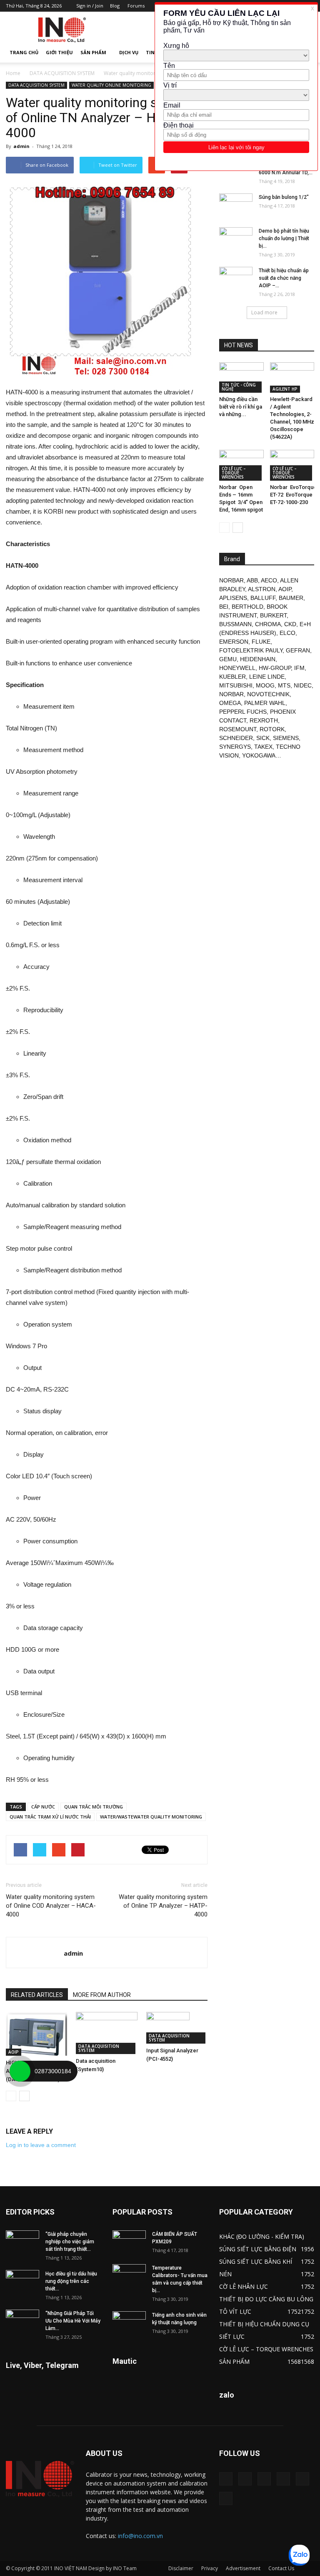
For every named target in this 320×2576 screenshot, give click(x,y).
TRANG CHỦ (24, 52)
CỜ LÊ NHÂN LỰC (244, 2286)
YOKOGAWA (259, 755)
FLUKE (261, 642)
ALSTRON (262, 589)
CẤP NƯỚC (43, 1807)
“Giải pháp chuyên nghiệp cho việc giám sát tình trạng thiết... (70, 2242)
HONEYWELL (237, 668)
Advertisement (243, 2568)
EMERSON (234, 642)
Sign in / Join (90, 6)
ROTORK (272, 729)
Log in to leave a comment (41, 2145)
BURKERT (273, 615)
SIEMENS (286, 738)
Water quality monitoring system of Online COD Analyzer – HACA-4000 (51, 1906)
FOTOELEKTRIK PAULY (251, 650)
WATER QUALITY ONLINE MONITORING (111, 85)
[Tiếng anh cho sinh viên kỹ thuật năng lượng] (129, 2323)
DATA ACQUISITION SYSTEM (62, 73)
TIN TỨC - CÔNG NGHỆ (239, 387)
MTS (284, 685)
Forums (136, 6)
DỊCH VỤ (129, 52)
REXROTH (264, 720)
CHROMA (268, 624)
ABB (252, 580)
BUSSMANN (235, 624)
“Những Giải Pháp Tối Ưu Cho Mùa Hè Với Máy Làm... (73, 2321)
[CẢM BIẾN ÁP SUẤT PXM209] (129, 2242)
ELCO (287, 633)
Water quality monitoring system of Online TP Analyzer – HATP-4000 (163, 1906)
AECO (269, 580)
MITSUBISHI (236, 685)
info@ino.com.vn (140, 2536)
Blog (115, 6)
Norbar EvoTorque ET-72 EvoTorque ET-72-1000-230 (293, 495)
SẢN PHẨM (93, 52)
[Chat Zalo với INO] (299, 2555)
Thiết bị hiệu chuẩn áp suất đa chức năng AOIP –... (284, 278)
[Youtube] (226, 2498)
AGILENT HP (285, 389)
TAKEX (263, 747)
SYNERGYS (235, 747)
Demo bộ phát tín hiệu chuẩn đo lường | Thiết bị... (284, 238)
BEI (224, 607)
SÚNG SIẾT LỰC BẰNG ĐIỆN (258, 2249)
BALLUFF (263, 598)
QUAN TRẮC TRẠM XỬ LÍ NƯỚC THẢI (50, 1817)
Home (13, 73)
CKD (290, 624)
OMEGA (230, 703)
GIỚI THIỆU (59, 52)
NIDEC (303, 685)
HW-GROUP (275, 668)
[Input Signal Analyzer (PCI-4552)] (177, 2028)
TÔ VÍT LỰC (235, 2311)
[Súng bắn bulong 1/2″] (236, 205)
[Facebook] (245, 2479)
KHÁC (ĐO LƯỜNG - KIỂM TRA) (262, 2236)
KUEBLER (232, 677)
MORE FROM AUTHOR (102, 1995)
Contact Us (281, 2568)
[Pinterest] (264, 2479)
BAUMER (291, 598)
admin (21, 146)
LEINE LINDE (267, 677)
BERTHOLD (247, 607)
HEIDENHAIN (258, 659)
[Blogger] (226, 2479)
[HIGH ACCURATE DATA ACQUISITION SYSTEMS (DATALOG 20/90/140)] (36, 2034)
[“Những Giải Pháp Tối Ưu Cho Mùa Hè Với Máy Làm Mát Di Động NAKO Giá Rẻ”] (22, 2321)
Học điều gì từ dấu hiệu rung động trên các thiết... (71, 2281)
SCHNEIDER (236, 738)
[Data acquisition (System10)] (106, 2033)
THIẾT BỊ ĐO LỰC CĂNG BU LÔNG (266, 2299)
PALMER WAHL (265, 703)
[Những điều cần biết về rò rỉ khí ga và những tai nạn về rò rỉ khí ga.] (241, 377)
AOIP (14, 2052)
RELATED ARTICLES (37, 1995)
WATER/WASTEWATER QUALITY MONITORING (151, 1817)
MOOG (265, 685)
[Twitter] (302, 2479)
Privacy (210, 2568)
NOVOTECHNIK (268, 694)
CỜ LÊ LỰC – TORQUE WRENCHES (234, 473)
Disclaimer (181, 2568)
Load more (264, 312)
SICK (263, 738)
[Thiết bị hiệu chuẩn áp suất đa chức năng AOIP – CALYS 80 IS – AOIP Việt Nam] (236, 278)
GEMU (228, 659)
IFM (299, 668)
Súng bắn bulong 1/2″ (284, 197)
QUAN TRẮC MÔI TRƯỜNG (94, 1807)
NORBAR (231, 580)
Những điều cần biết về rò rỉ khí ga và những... (241, 407)
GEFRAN (298, 650)
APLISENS (233, 598)
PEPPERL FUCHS (243, 712)
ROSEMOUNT (238, 729)
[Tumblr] (283, 2479)
